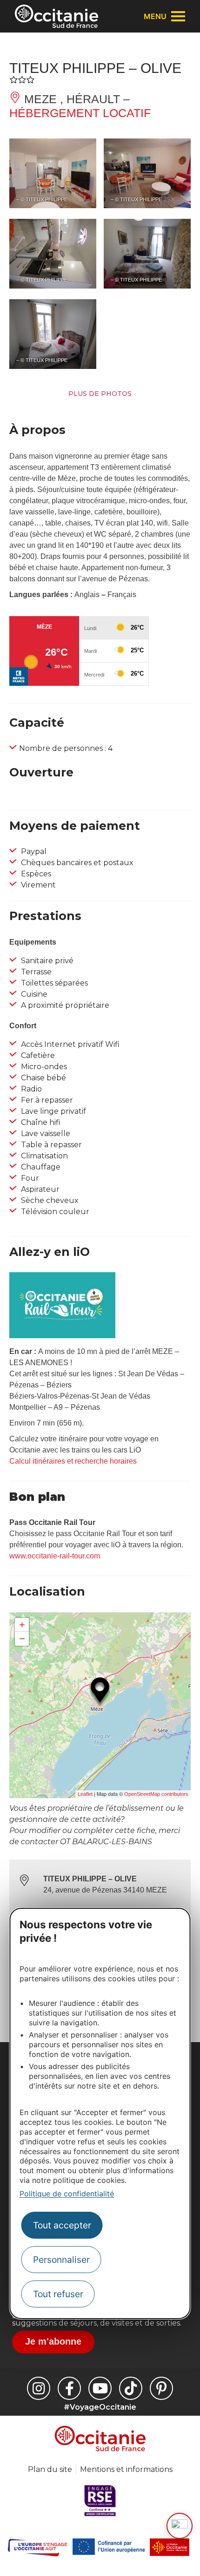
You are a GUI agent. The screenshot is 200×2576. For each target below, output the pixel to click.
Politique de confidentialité (67, 2194)
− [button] (22, 1639)
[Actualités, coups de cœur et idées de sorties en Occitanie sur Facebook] (69, 2388)
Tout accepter (62, 2225)
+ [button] (22, 1625)
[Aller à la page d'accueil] (57, 16)
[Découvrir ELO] (180, 2526)
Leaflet (85, 1794)
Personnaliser (61, 2260)
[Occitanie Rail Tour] (62, 1336)
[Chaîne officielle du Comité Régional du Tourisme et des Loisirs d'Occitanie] (100, 2388)
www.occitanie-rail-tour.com (55, 1556)
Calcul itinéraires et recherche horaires (73, 1461)
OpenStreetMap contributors (156, 1794)
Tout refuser (58, 2294)
